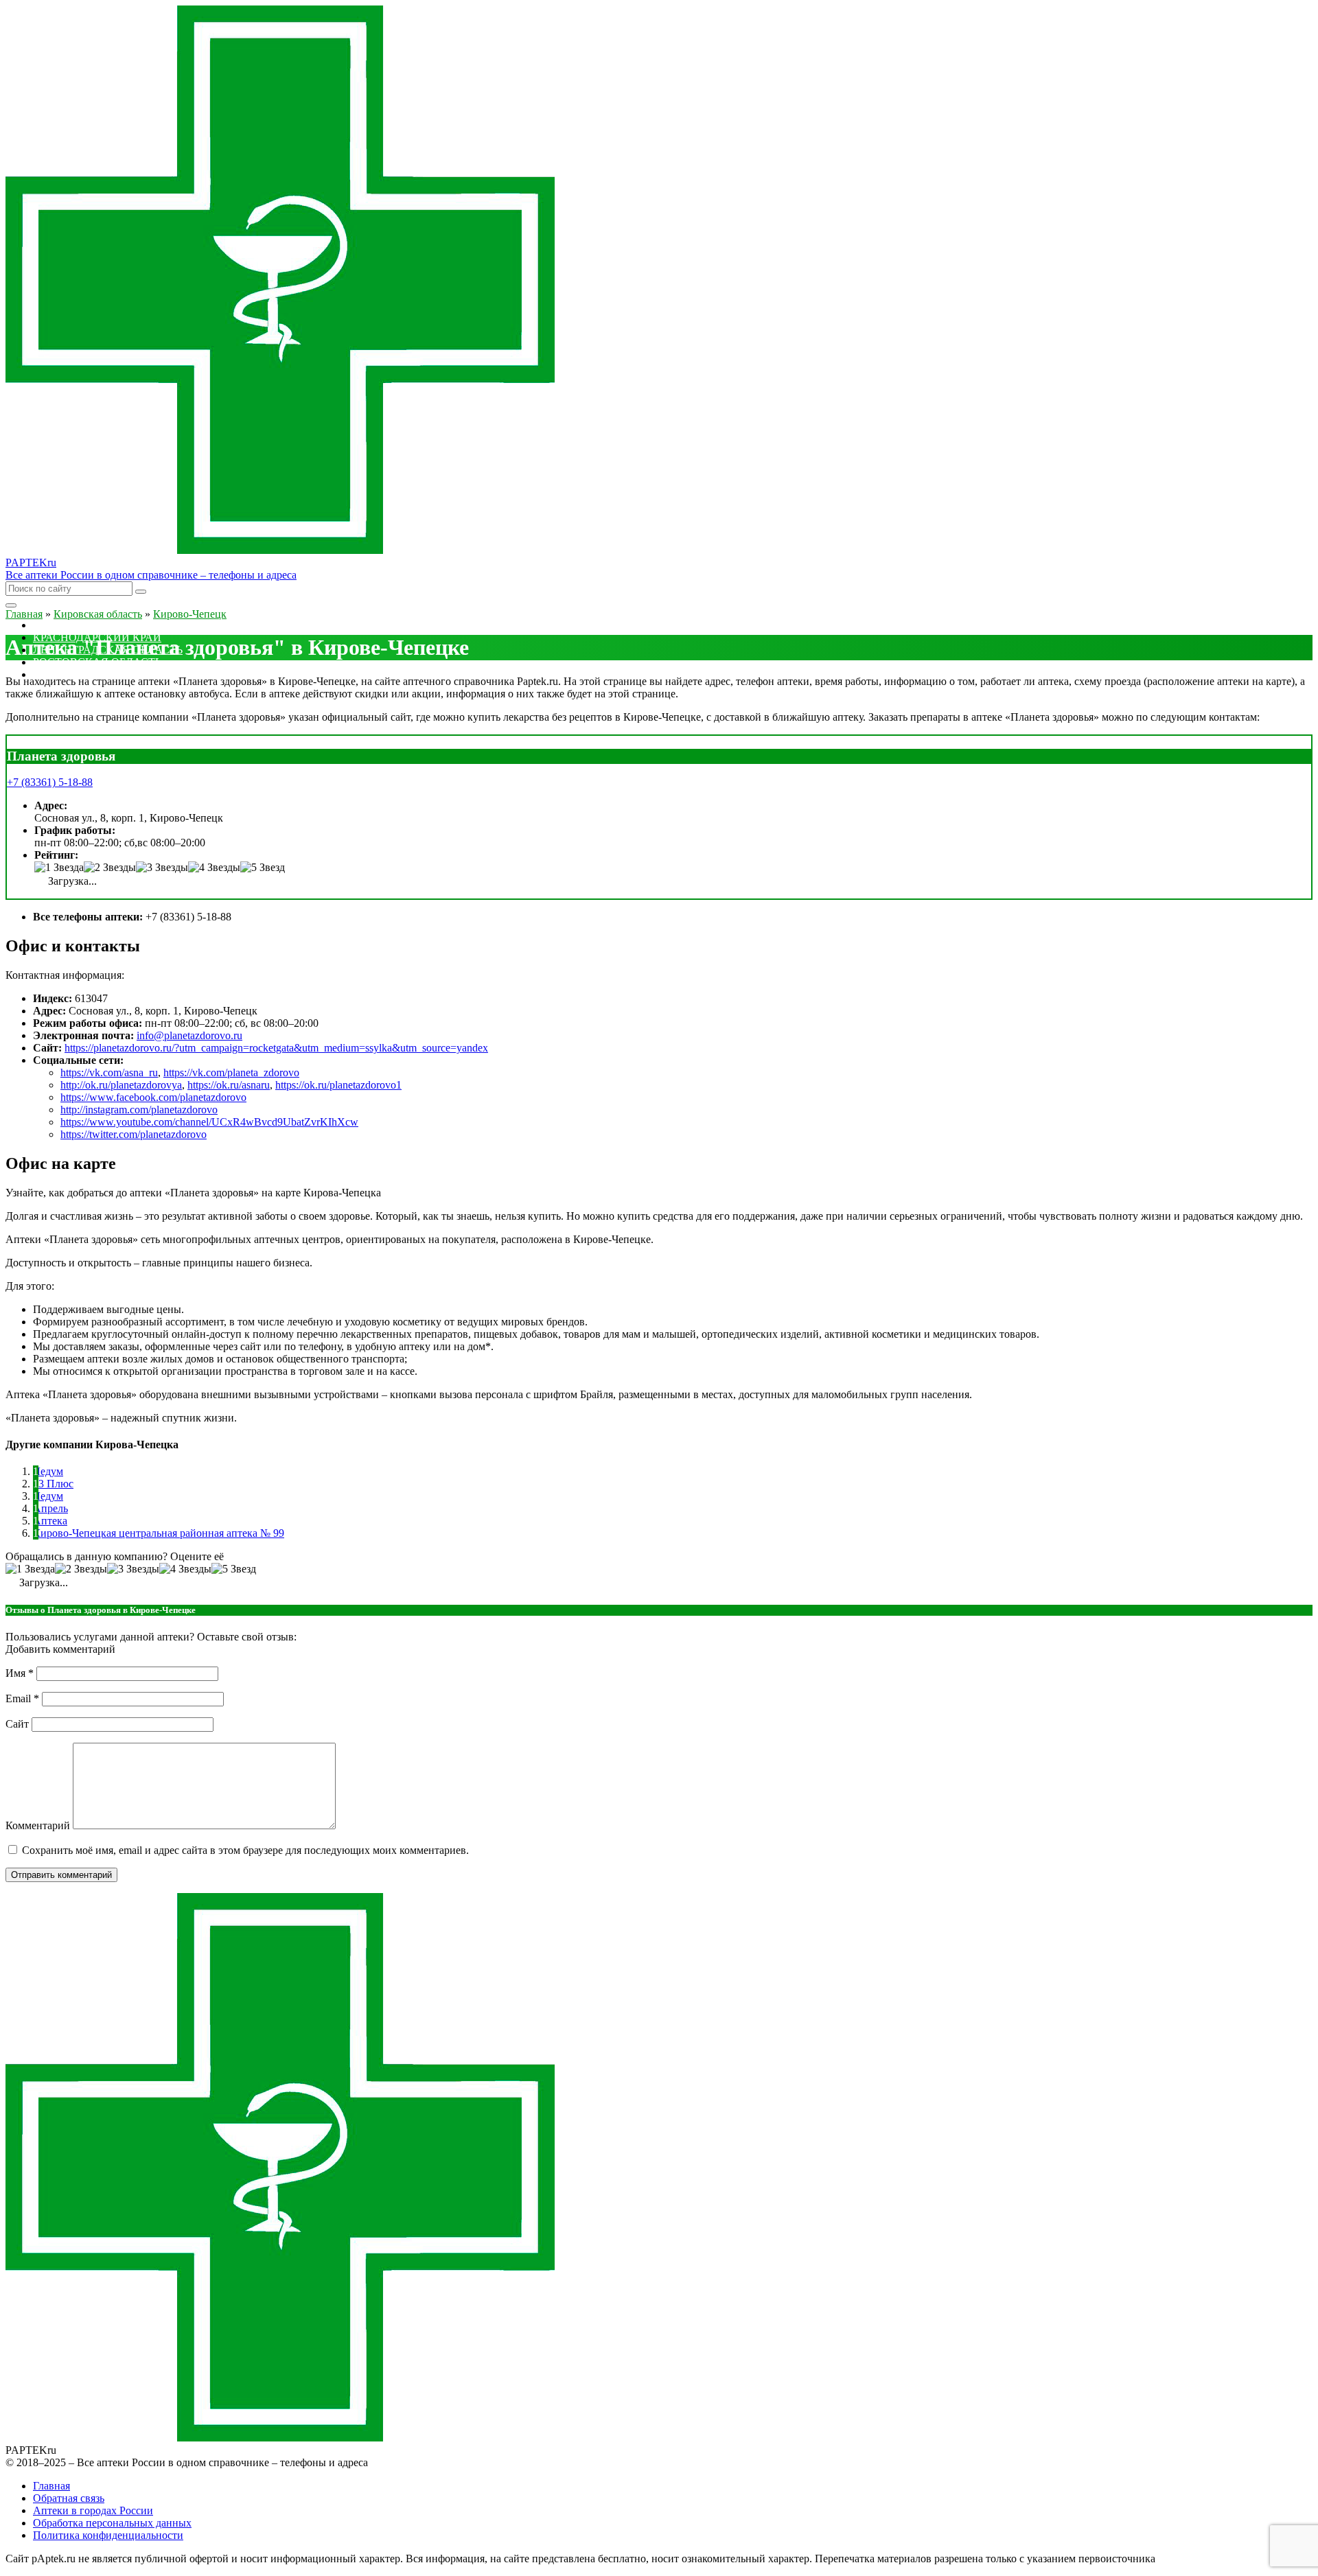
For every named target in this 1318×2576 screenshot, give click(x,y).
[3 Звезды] (162, 868)
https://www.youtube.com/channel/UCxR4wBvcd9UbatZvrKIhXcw (209, 1122)
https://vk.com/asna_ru (109, 1072)
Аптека (50, 1521)
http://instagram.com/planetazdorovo (139, 1110)
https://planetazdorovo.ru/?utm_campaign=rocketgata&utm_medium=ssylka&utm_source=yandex (276, 1048)
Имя (20, 1673)
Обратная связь (69, 2498)
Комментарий (38, 1825)
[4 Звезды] (214, 868)
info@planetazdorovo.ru (189, 1035)
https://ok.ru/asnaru (229, 1085)
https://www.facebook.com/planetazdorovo (153, 1097)
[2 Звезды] (110, 868)
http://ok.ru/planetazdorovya (121, 1085)
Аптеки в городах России (93, 2510)
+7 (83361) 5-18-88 (50, 782)
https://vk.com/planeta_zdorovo (231, 1072)
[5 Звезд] (263, 868)
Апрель (50, 1508)
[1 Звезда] (59, 868)
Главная (51, 2486)
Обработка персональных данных (112, 2523)
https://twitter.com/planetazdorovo (134, 1134)
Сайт (17, 1724)
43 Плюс (53, 1484)
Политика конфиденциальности (108, 2535)
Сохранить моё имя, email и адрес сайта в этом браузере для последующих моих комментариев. (245, 1850)
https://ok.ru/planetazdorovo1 (338, 1085)
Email (22, 1698)
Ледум (48, 1471)
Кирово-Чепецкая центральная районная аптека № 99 (159, 1533)
